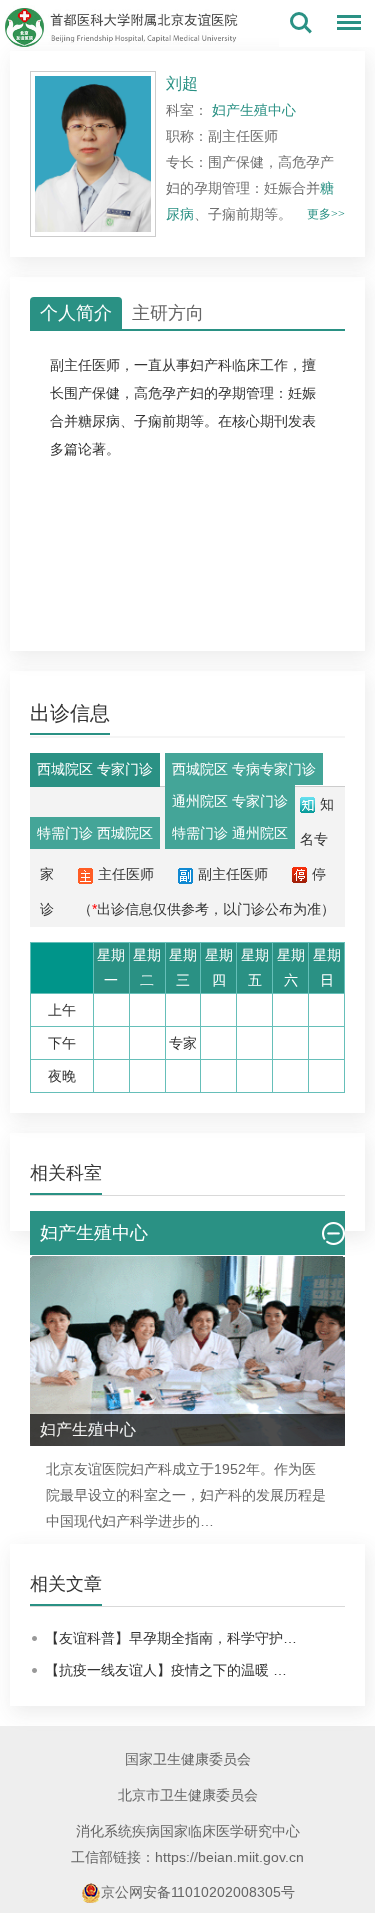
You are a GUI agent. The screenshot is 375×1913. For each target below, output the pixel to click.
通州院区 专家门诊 (230, 801)
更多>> (326, 214)
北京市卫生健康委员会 (188, 1795)
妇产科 (211, 365)
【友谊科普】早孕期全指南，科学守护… (171, 1638)
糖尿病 (99, 421)
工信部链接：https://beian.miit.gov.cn (187, 1857)
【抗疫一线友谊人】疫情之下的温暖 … (166, 1670)
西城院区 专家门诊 (95, 769)
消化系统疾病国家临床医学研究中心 (188, 1831)
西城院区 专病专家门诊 (244, 769)
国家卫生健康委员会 (188, 1759)
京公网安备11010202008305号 (198, 1892)
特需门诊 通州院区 (230, 833)
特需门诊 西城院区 (95, 833)
